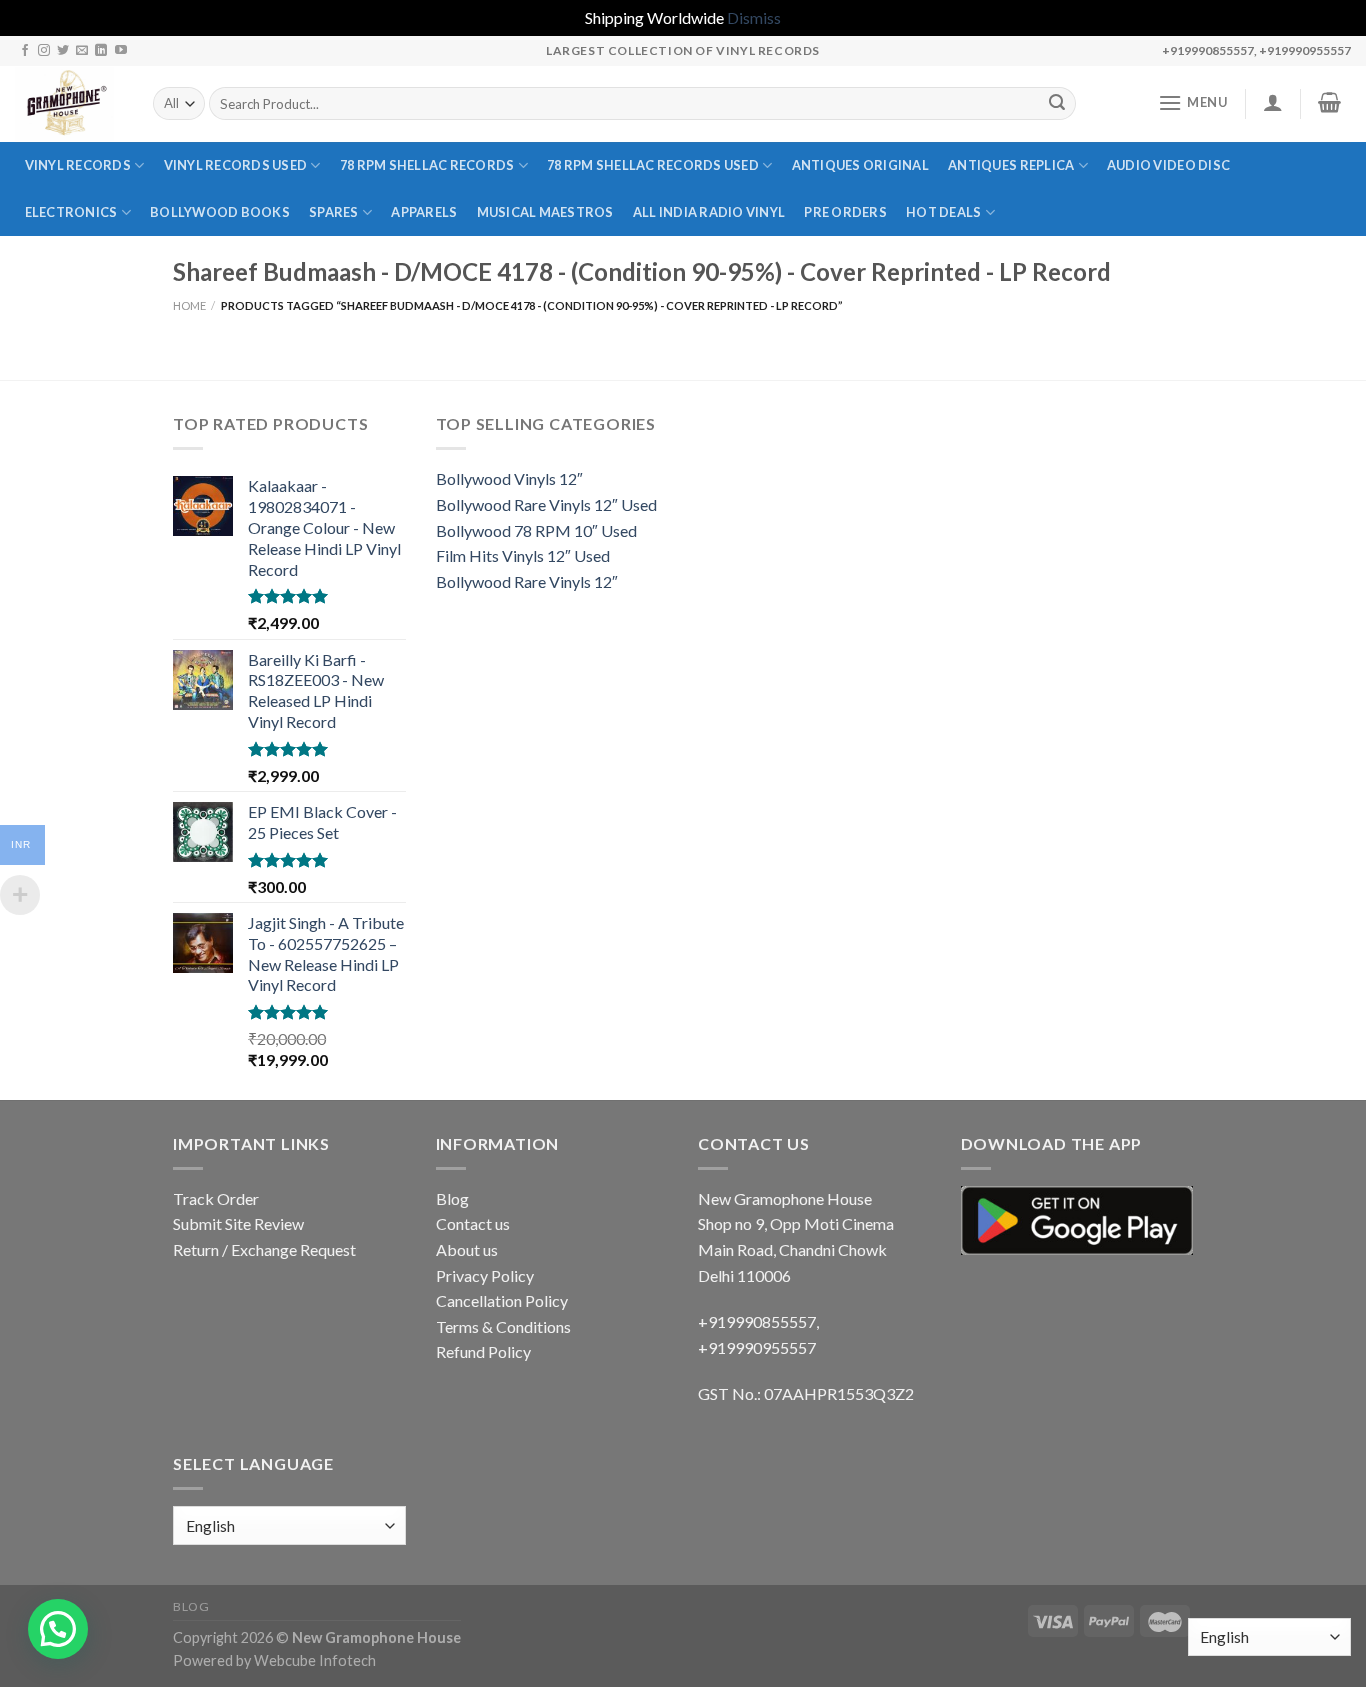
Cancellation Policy (502, 1300)
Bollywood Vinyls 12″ (509, 478)
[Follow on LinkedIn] (101, 51)
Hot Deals (943, 212)
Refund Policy (483, 1351)
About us (467, 1249)
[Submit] (1057, 104)
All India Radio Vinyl (709, 212)
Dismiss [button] (754, 17)
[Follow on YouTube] (121, 51)
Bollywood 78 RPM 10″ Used (536, 530)
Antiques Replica (1011, 165)
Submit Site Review (238, 1223)
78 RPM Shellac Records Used (653, 165)
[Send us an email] (82, 51)
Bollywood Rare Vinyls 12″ (527, 581)
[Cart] (1330, 102)
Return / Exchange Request (264, 1249)
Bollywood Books (220, 212)
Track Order (216, 1198)
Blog (452, 1198)
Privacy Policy (485, 1275)
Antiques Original (860, 165)
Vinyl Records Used (236, 165)
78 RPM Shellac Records (427, 165)
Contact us (473, 1223)
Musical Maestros (545, 212)
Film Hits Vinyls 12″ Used (523, 555)
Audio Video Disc (1168, 165)
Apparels (424, 212)
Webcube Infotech (315, 1660)
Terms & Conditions (503, 1326)
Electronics (71, 212)
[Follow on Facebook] (25, 51)
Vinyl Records (78, 165)
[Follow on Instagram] (44, 51)
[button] (58, 1629)
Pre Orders (845, 212)
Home (189, 305)
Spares (334, 212)
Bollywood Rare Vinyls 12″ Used (546, 504)
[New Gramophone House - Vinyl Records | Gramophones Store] (69, 104)
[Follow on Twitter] (63, 51)
